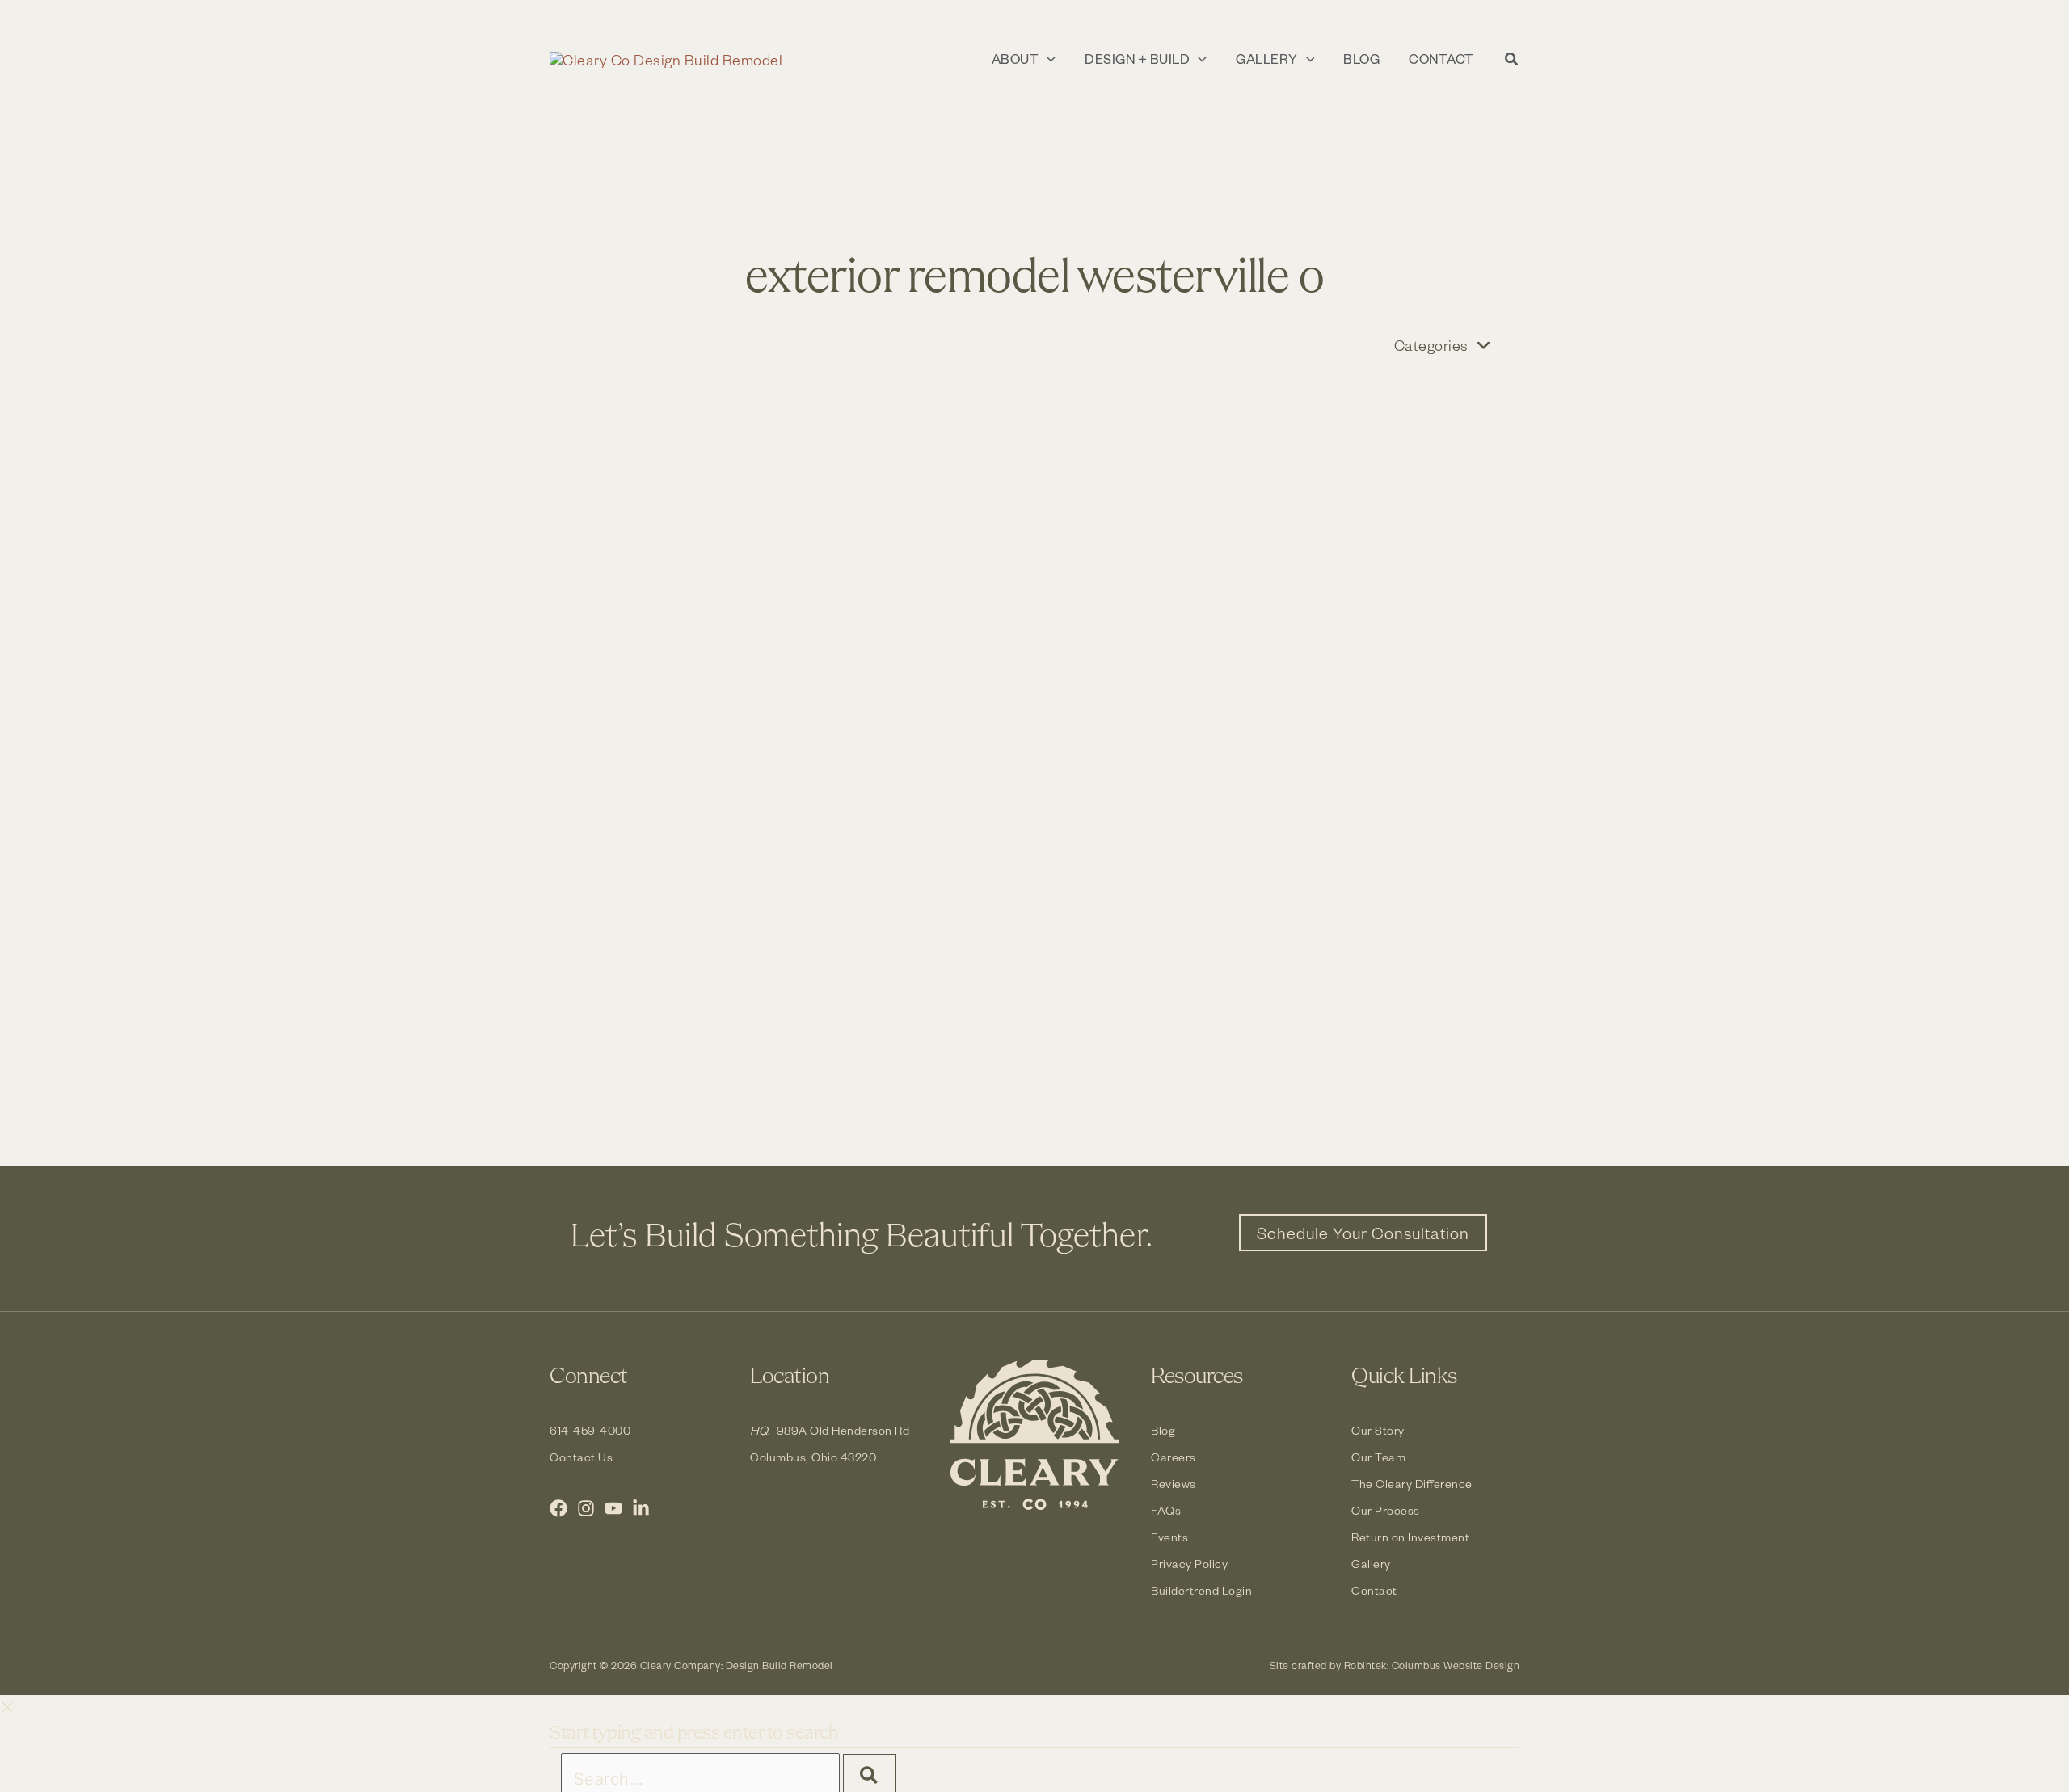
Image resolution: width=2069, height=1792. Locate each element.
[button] (1047, 59)
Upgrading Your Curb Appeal (743, 590)
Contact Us (581, 1457)
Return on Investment (1410, 1537)
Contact (1374, 1590)
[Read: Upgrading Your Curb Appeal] (784, 532)
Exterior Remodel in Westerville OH (1273, 510)
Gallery (1371, 1564)
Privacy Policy (1189, 1564)
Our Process (1386, 1510)
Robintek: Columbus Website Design (1432, 1665)
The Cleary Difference (1412, 1484)
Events (1169, 1537)
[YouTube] (613, 1508)
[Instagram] (586, 1508)
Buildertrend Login (1201, 1590)
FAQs (1166, 1510)
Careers (1174, 1457)
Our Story (1378, 1430)
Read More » (649, 845)
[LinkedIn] (641, 1508)
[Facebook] (558, 1508)
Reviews (1174, 1484)
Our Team (1378, 1457)
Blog (1163, 1430)
